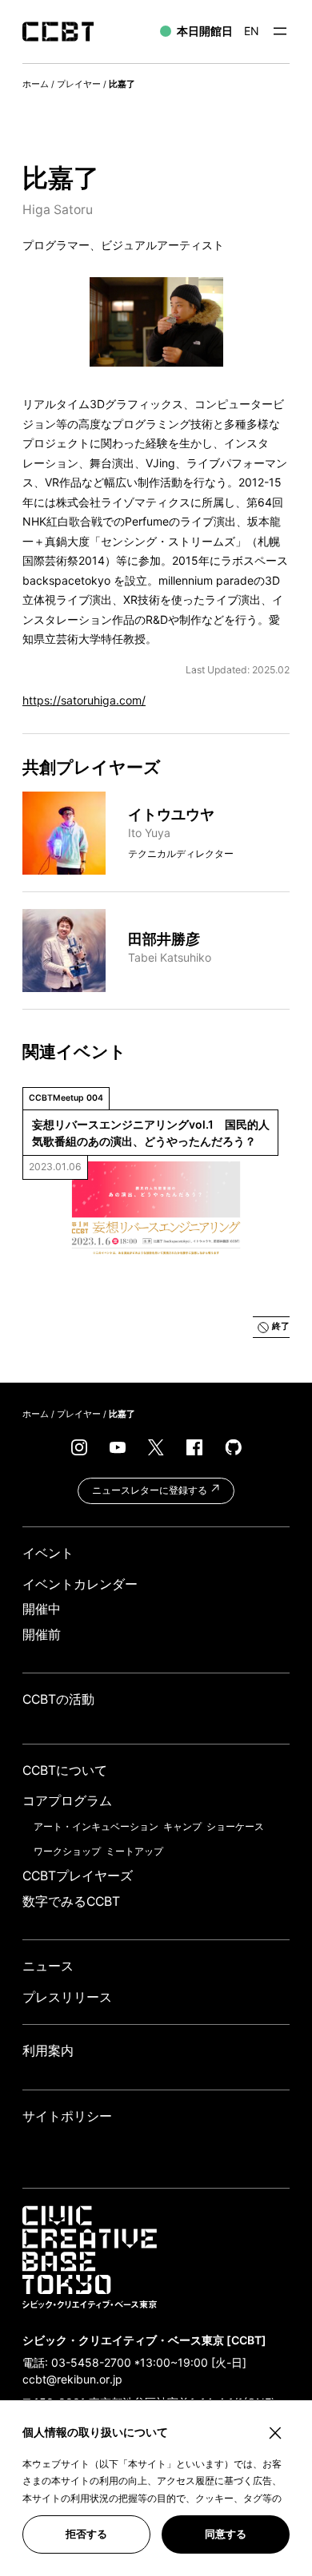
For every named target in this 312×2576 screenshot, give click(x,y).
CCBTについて (65, 1770)
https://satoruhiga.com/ (84, 700)
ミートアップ (134, 1851)
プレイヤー (79, 84)
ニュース (48, 1966)
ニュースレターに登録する (151, 1490)
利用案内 (48, 2051)
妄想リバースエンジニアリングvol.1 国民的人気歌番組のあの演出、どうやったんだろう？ (151, 1133)
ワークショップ (67, 1851)
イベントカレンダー (80, 1584)
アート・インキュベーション (96, 1826)
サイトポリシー (67, 2116)
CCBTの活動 (58, 1699)
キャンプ (182, 1826)
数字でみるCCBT (71, 1901)
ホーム (36, 84)
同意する (226, 2534)
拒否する (86, 2534)
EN (252, 31)
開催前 (42, 1635)
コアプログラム (67, 1801)
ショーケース (235, 1826)
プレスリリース (67, 1997)
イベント (48, 1553)
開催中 (42, 1609)
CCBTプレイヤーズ (78, 1876)
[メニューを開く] (280, 31)
